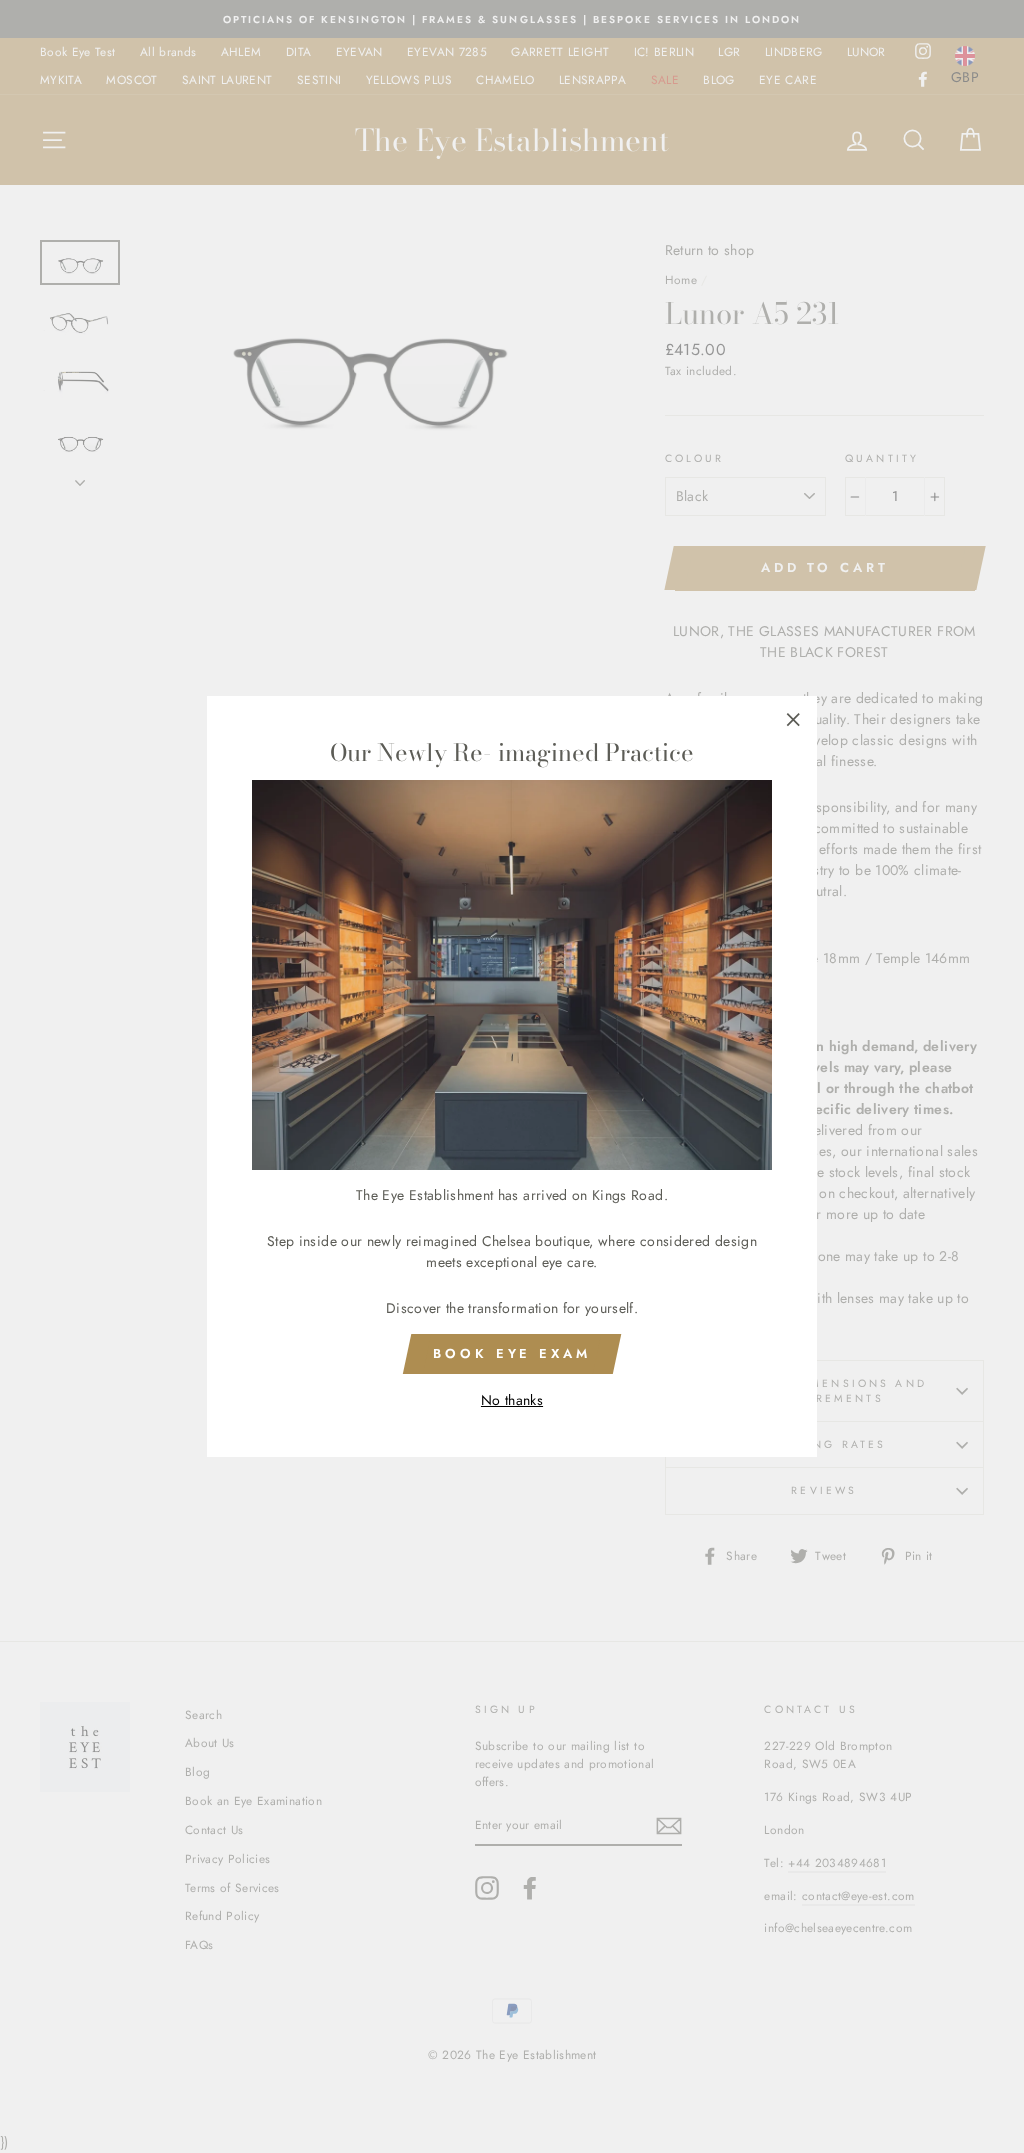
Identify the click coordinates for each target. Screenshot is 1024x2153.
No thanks (512, 1400)
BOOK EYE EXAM (512, 1353)
